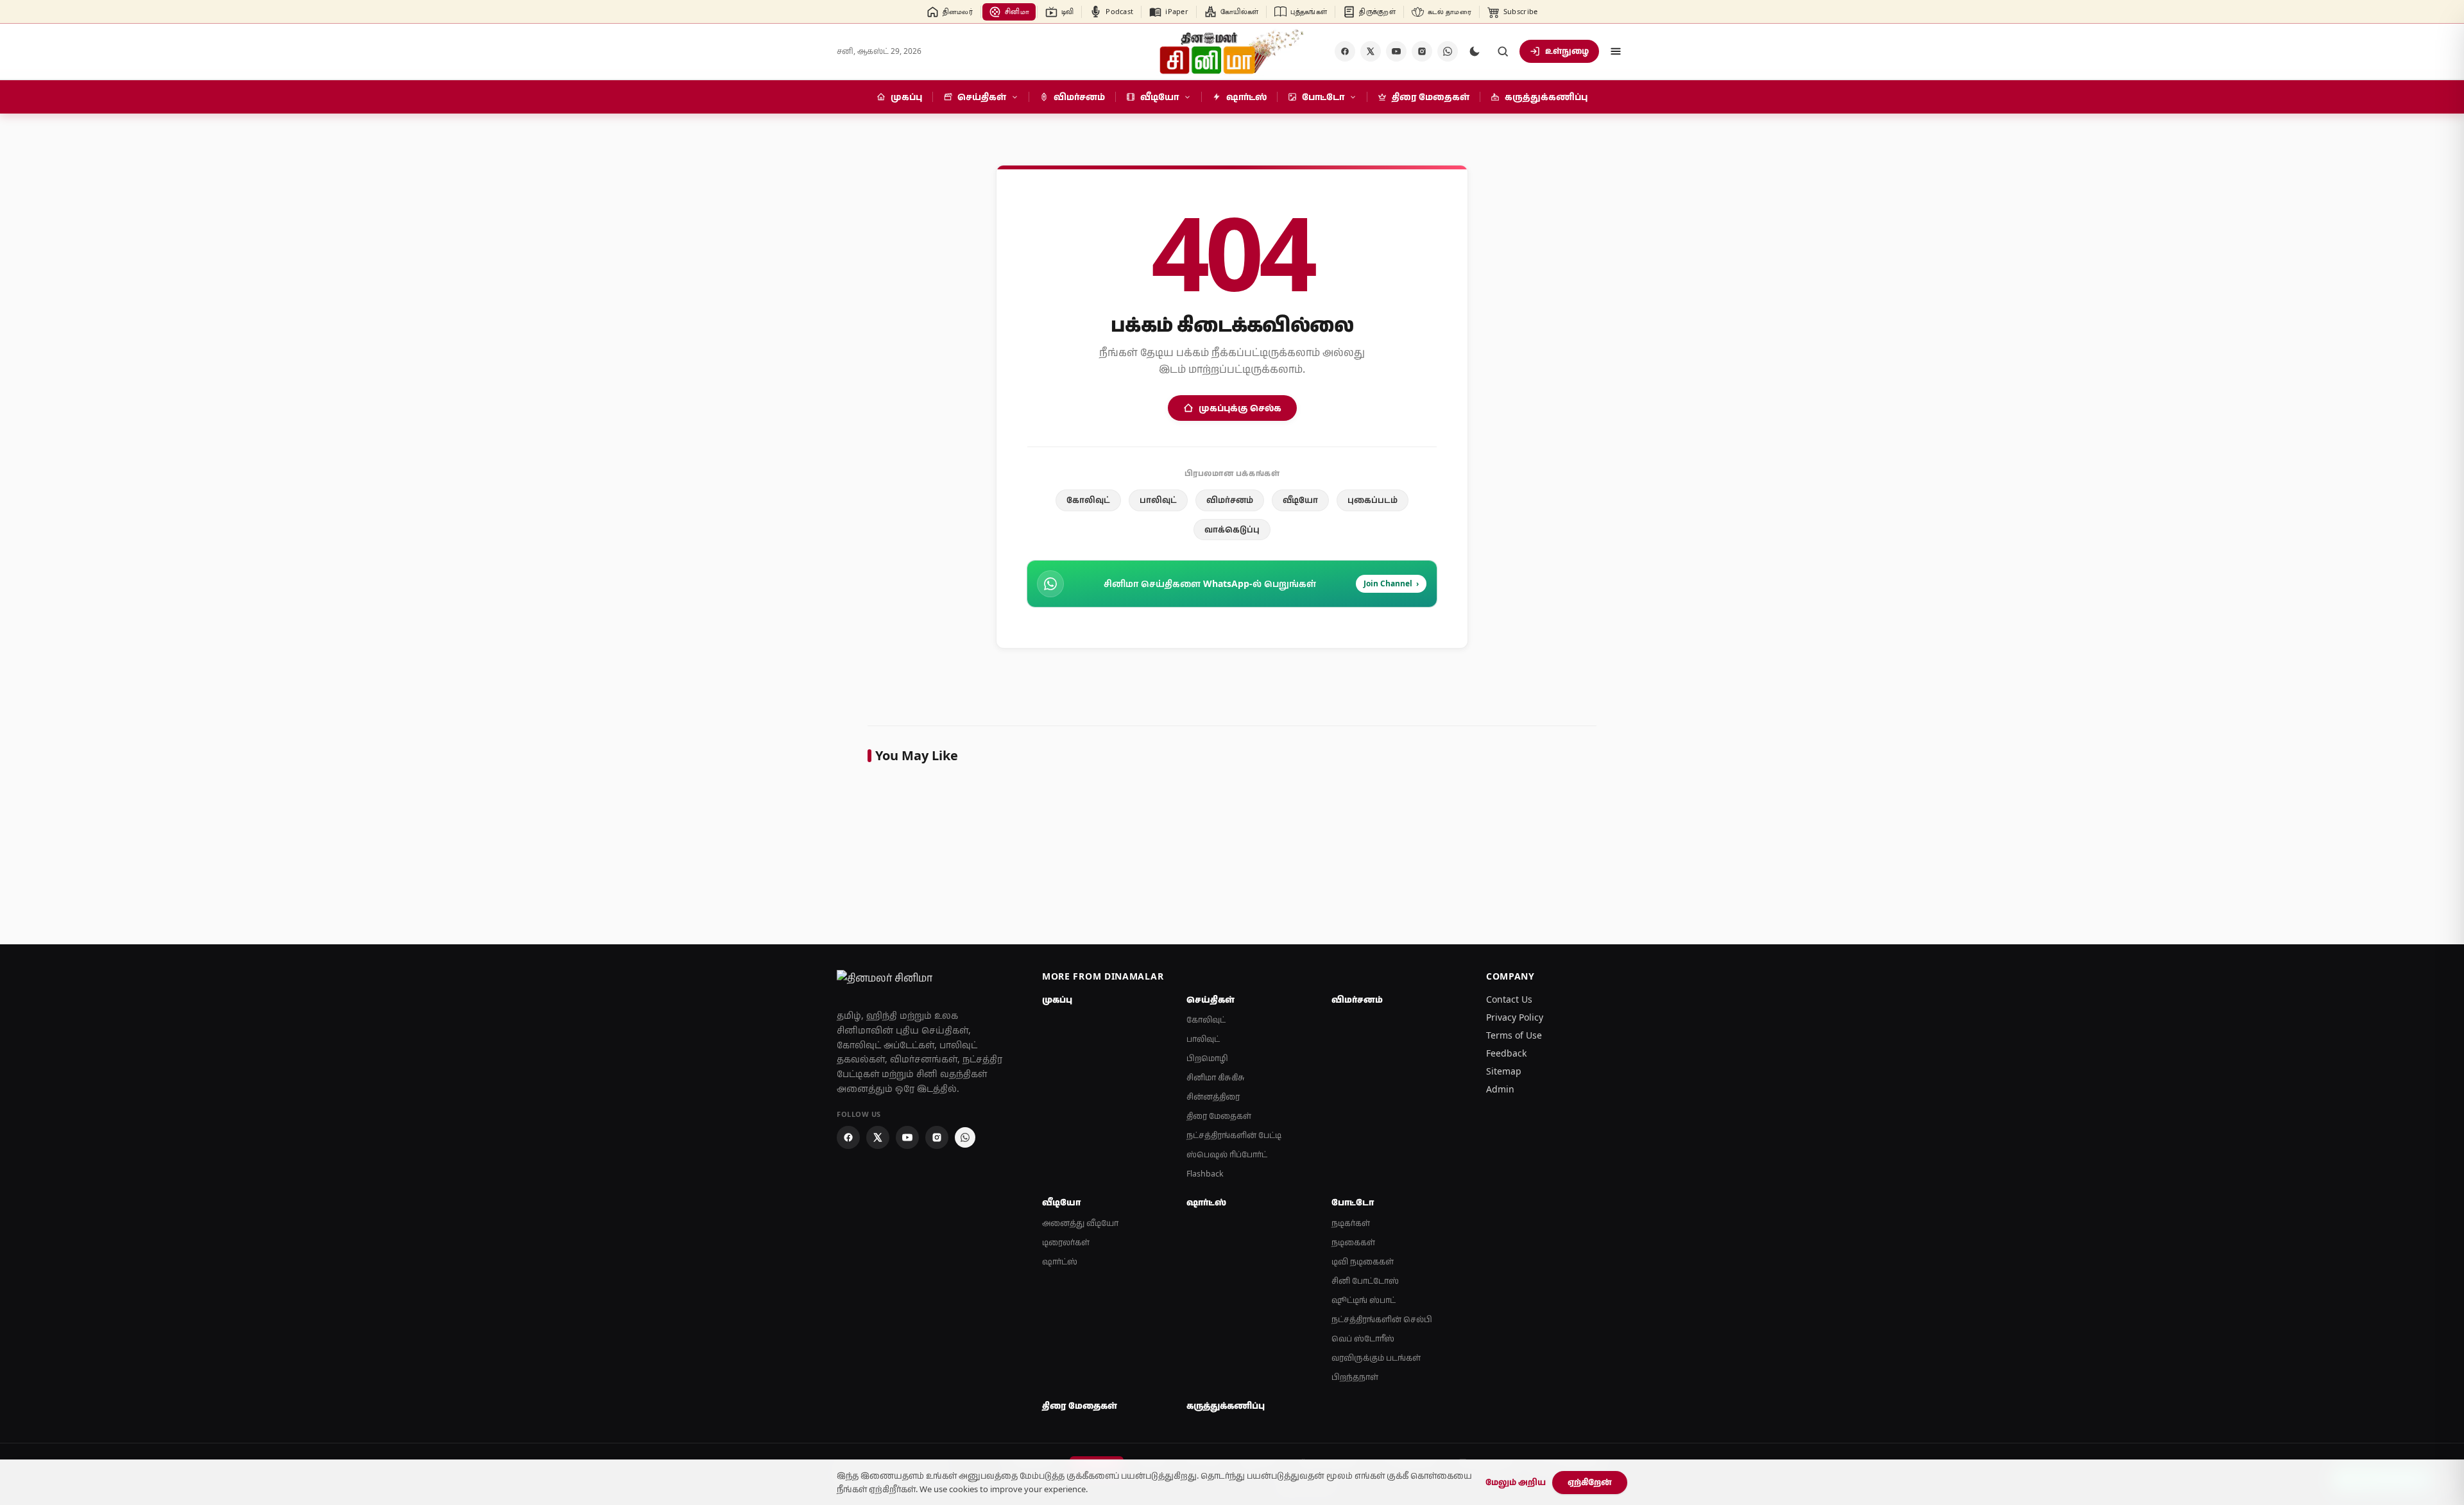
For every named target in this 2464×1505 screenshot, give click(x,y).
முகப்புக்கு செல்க (1240, 408)
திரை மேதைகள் (1219, 1116)
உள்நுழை (1567, 51)
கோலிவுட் (1088, 500)
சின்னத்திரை (1213, 1097)
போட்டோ (1353, 1202)
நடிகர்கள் (1351, 1223)
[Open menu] (1616, 51)
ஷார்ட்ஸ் (1060, 1262)
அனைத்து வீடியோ (1080, 1223)
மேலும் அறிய (1516, 1482)
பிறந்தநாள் (1355, 1377)
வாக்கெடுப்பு (1232, 529)
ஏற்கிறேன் (1590, 1482)
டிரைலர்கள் (1066, 1242)
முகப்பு (1057, 999)
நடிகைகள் (1353, 1242)
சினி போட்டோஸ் (1365, 1281)
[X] (1371, 51)
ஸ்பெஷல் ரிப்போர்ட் (1227, 1154)
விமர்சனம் (1230, 500)
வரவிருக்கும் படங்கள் (1376, 1358)
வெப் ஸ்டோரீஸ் (1363, 1339)
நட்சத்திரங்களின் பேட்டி (1234, 1135)
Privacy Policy (1515, 1017)
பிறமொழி (1207, 1058)
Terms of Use (1514, 1035)
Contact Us (1509, 999)
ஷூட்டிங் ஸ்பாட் (1364, 1300)
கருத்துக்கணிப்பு (1226, 1406)
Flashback (1205, 1174)
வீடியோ (1300, 500)
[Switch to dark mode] (1475, 51)
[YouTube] (1396, 51)
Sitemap (1504, 1071)
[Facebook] (1345, 51)
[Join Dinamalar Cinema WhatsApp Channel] (1448, 51)
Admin (1500, 1089)
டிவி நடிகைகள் (1363, 1262)
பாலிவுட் (1158, 500)
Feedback (1506, 1053)
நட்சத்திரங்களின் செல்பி (1382, 1319)
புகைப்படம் (1373, 500)
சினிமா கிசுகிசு (1216, 1077)
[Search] (1503, 51)
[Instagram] (1422, 51)
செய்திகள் (1211, 999)
